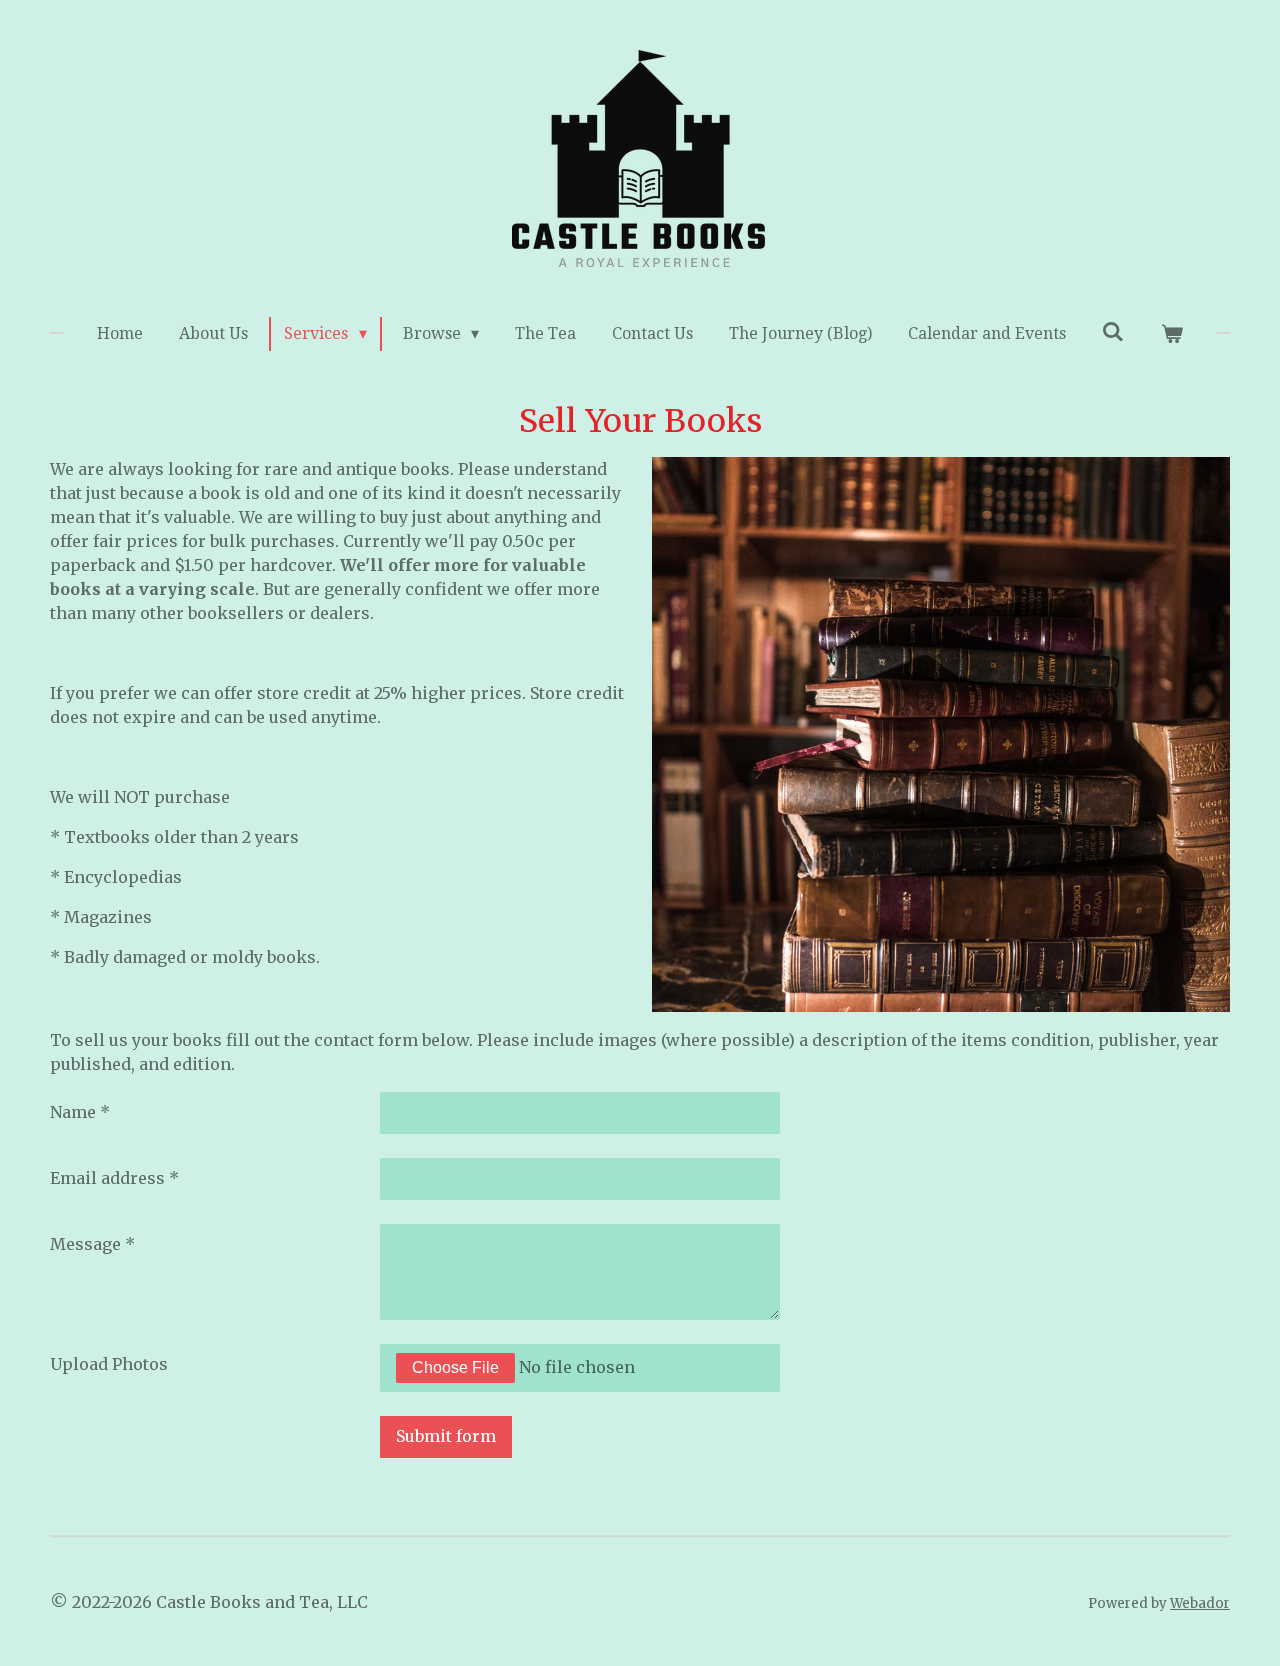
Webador (1200, 1603)
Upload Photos (109, 1364)
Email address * (114, 1178)
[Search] (1113, 331)
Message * (92, 1244)
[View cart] (1171, 334)
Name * (80, 1112)
